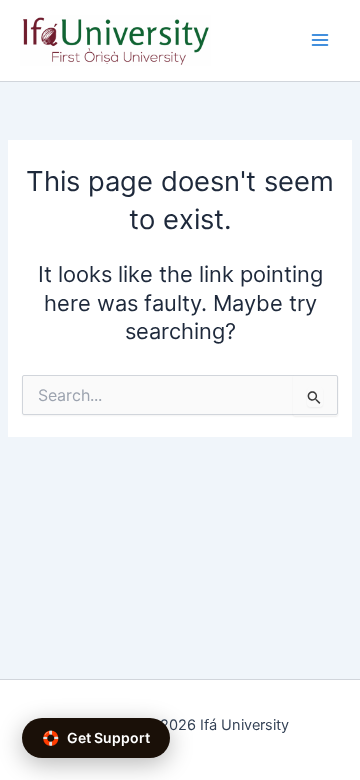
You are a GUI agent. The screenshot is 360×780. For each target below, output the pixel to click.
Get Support (96, 737)
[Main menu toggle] (320, 40)
